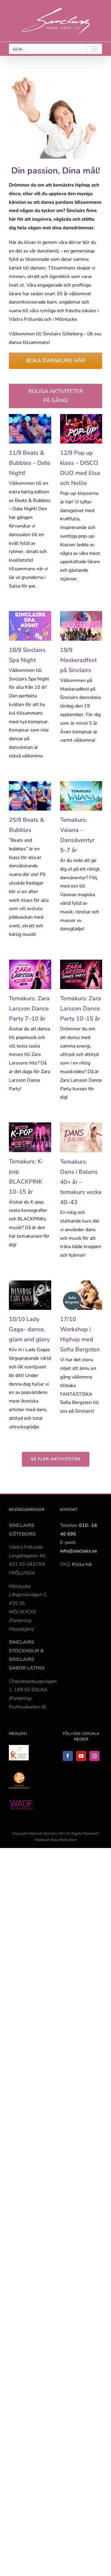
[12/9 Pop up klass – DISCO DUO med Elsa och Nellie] (81, 429)
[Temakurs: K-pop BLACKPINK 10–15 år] (30, 1137)
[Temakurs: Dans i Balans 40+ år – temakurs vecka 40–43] (81, 1137)
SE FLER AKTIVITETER (56, 1459)
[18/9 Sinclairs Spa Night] (30, 626)
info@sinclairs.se (79, 1551)
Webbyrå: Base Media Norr (56, 1840)
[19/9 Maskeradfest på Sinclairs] (81, 626)
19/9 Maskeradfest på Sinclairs (78, 660)
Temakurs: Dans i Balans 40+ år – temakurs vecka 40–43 (81, 1182)
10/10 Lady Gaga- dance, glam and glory (29, 1329)
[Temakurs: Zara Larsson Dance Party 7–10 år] (30, 974)
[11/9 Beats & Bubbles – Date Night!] (30, 429)
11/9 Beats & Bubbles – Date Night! (30, 463)
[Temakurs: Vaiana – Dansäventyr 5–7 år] (81, 796)
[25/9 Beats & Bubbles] (30, 796)
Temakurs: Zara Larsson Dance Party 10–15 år (81, 1009)
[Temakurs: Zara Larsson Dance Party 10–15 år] (81, 974)
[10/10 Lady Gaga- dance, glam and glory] (30, 1295)
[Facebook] (68, 1756)
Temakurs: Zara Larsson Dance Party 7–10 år (29, 1009)
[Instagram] (94, 1756)
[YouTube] (81, 1756)
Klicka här (82, 1564)
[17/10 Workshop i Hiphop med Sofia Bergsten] (81, 1295)
